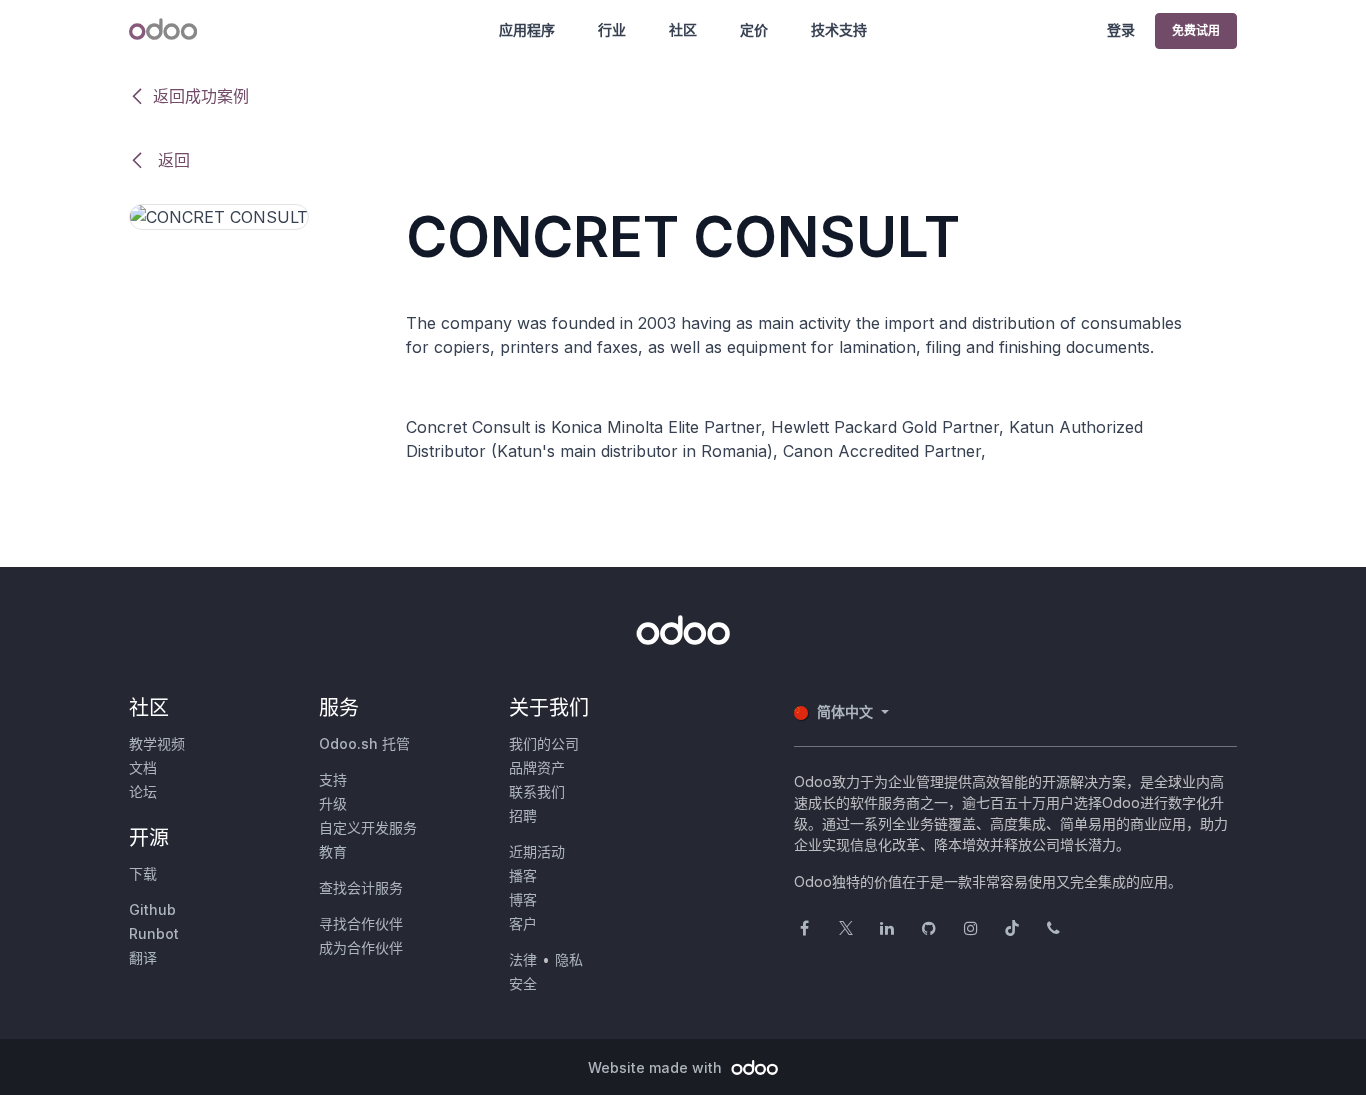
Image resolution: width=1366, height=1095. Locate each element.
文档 (143, 767)
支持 (333, 779)
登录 (1121, 29)
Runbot (154, 933)
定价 (754, 29)
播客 (523, 875)
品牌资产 (537, 767)
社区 (683, 29)
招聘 (523, 815)
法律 (523, 959)
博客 (523, 899)
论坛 (143, 791)
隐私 (569, 959)
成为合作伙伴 (361, 947)
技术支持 (839, 29)
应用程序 (527, 29)
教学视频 (157, 743)
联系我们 (537, 791)
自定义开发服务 (368, 827)
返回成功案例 (201, 96)
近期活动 (537, 851)
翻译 (143, 957)
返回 (171, 160)
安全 (523, 983)
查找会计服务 (361, 887)
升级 (333, 803)
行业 (612, 29)
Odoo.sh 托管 (364, 743)
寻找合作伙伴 (361, 923)
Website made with (657, 1067)
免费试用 (1196, 30)
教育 (333, 851)
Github (152, 909)
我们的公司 (544, 743)
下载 (143, 873)
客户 (523, 923)
